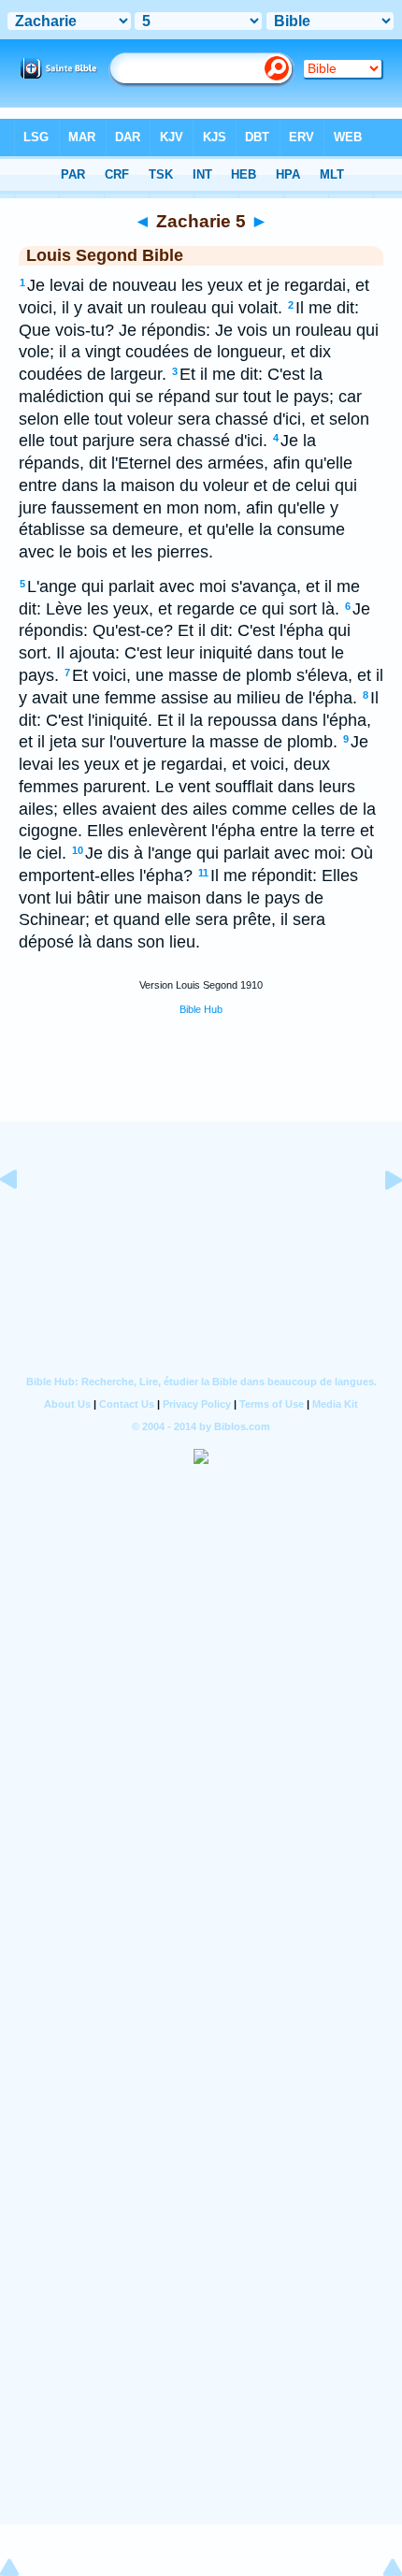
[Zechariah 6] (379, 1222)
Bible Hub (201, 1009)
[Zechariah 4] (23, 1222)
